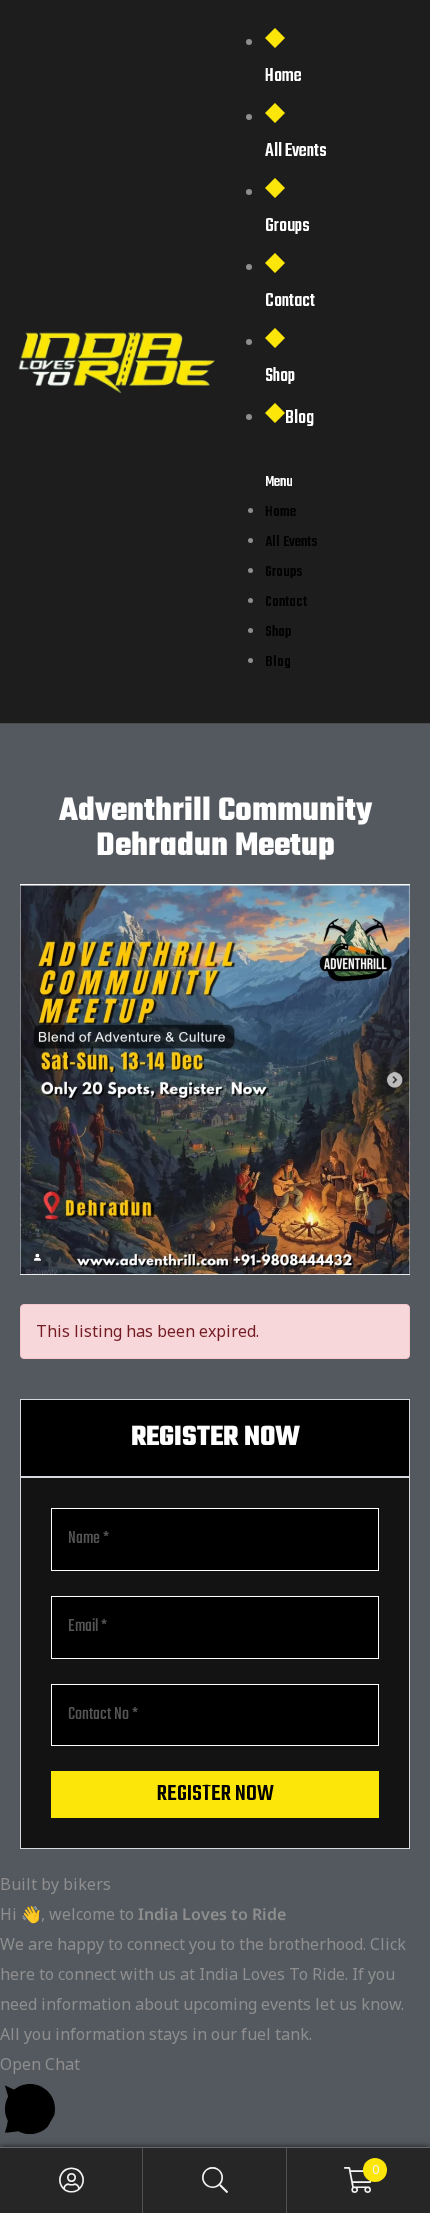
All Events (296, 151)
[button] (215, 2098)
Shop (280, 376)
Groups (287, 226)
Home (283, 76)
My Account (71, 2180)
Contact (290, 301)
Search (214, 2180)
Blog (299, 418)
